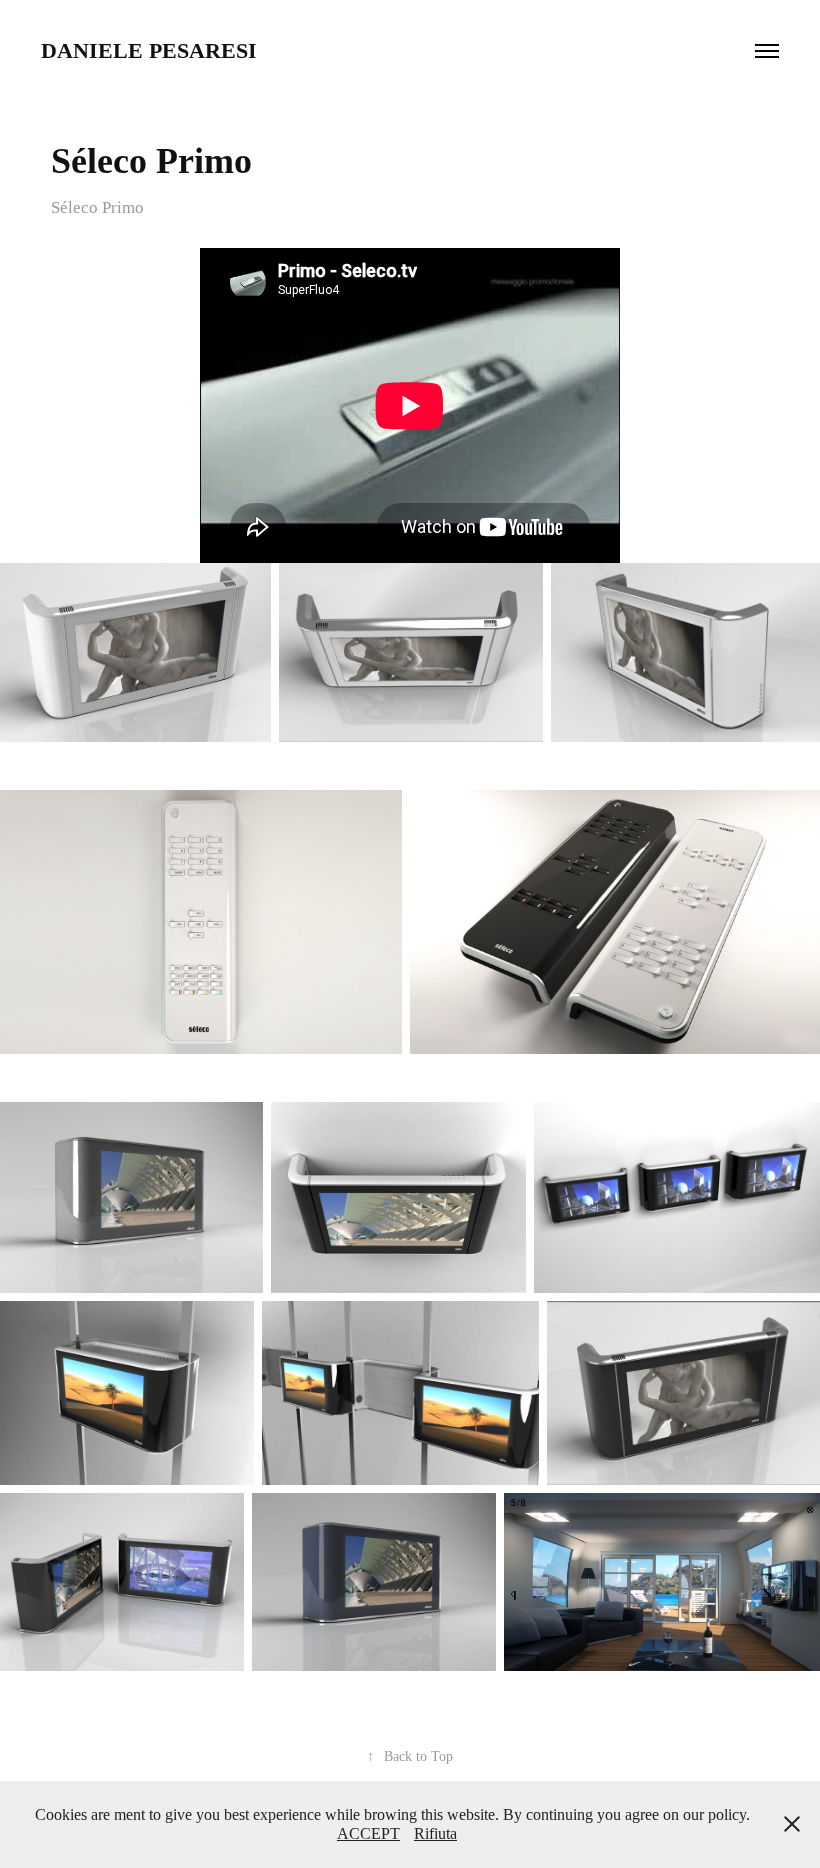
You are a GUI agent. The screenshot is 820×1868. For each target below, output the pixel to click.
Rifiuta (435, 1833)
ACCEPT (368, 1833)
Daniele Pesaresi (149, 50)
